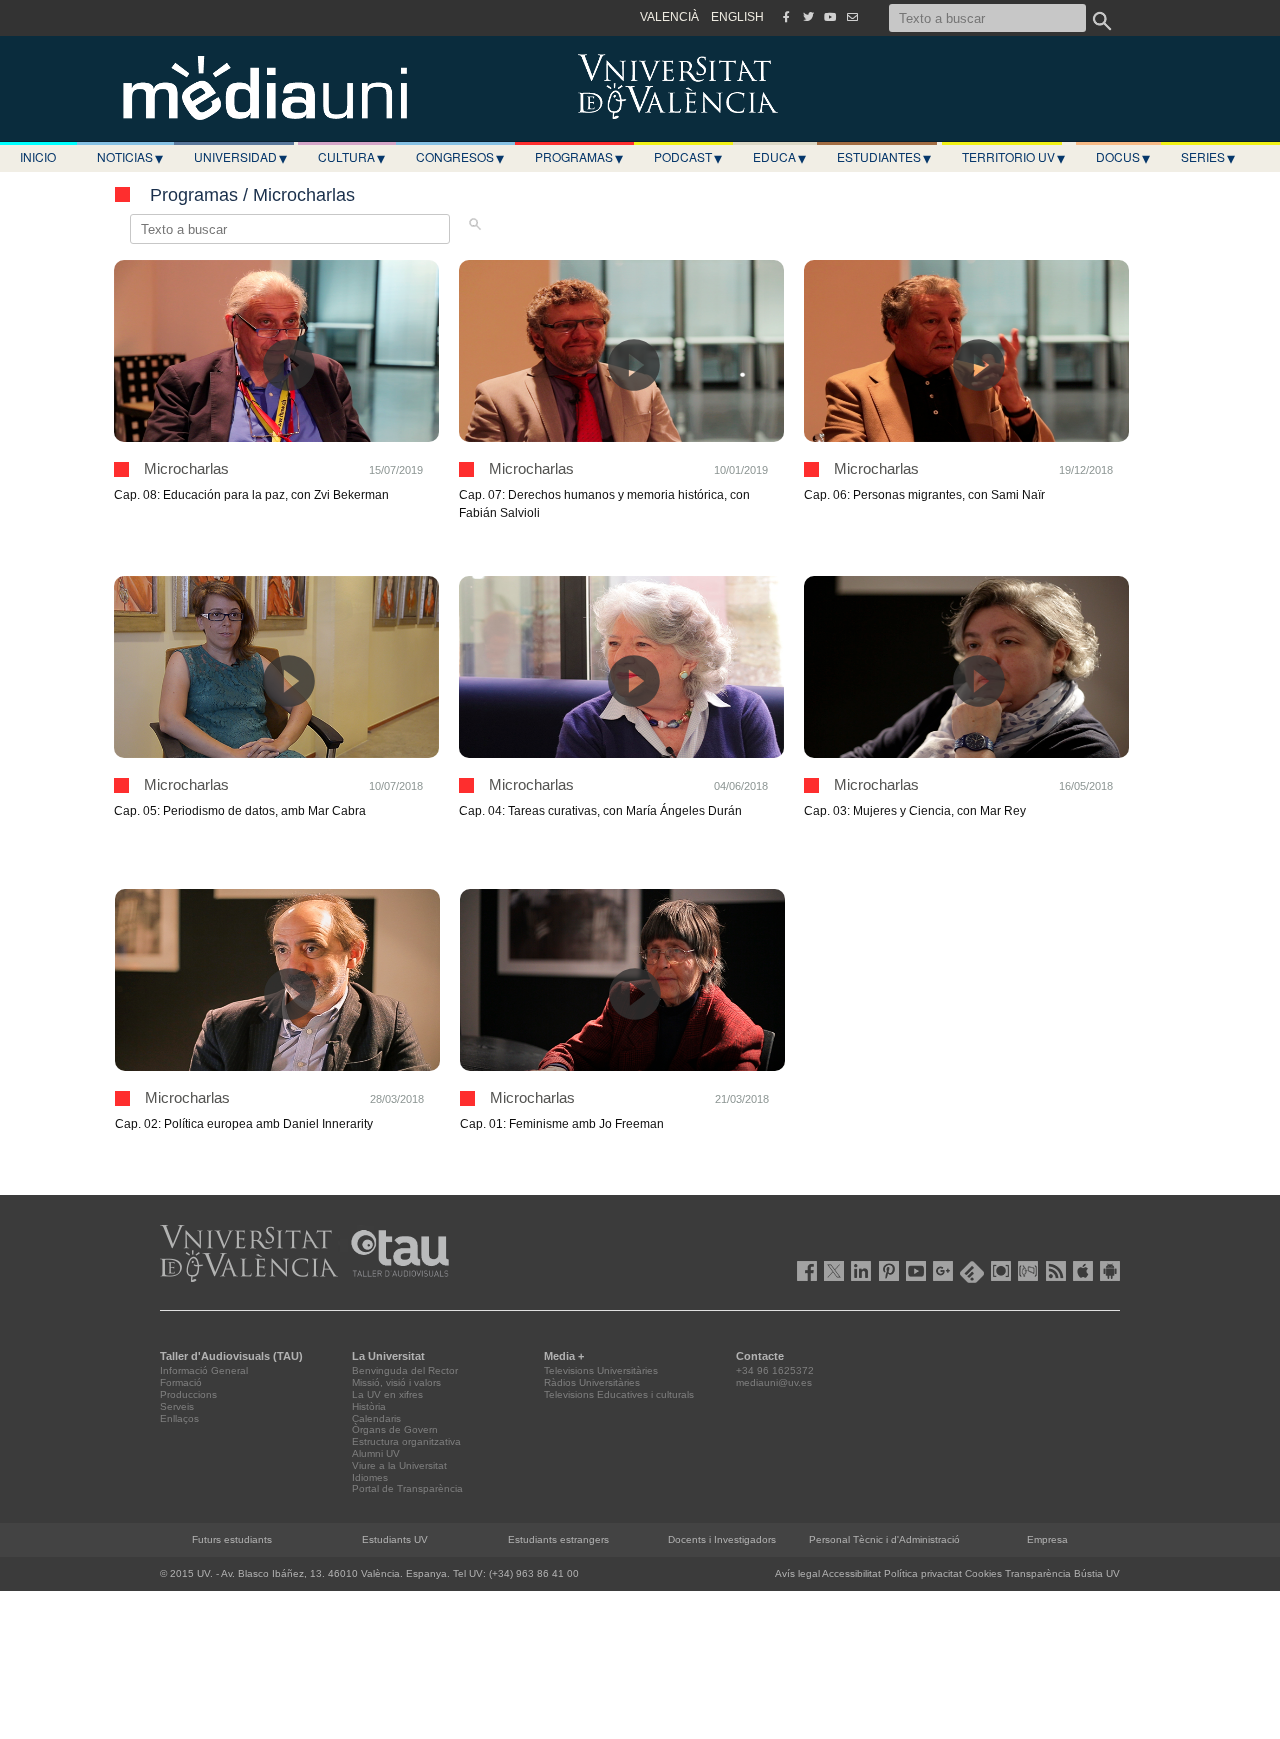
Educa (779, 157)
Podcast (688, 157)
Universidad (240, 157)
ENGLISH (737, 17)
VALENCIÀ (669, 17)
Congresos (460, 157)
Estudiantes (884, 157)
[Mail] (852, 17)
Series (1208, 157)
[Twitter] (808, 17)
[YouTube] (830, 17)
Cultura (351, 157)
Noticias (130, 157)
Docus (1123, 157)
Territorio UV (1013, 157)
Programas (579, 157)
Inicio (38, 156)
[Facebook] (786, 17)
